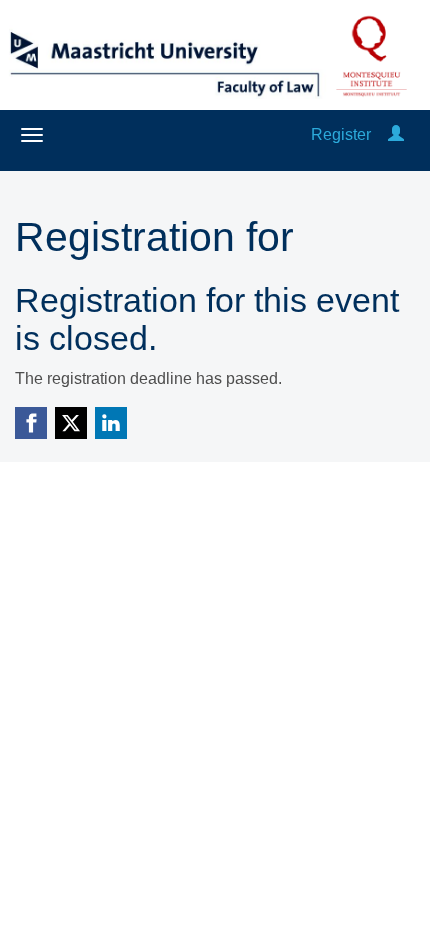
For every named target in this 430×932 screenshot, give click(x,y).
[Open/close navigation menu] (32, 135)
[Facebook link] (31, 423)
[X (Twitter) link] (71, 423)
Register (341, 134)
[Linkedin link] (111, 423)
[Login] (396, 134)
